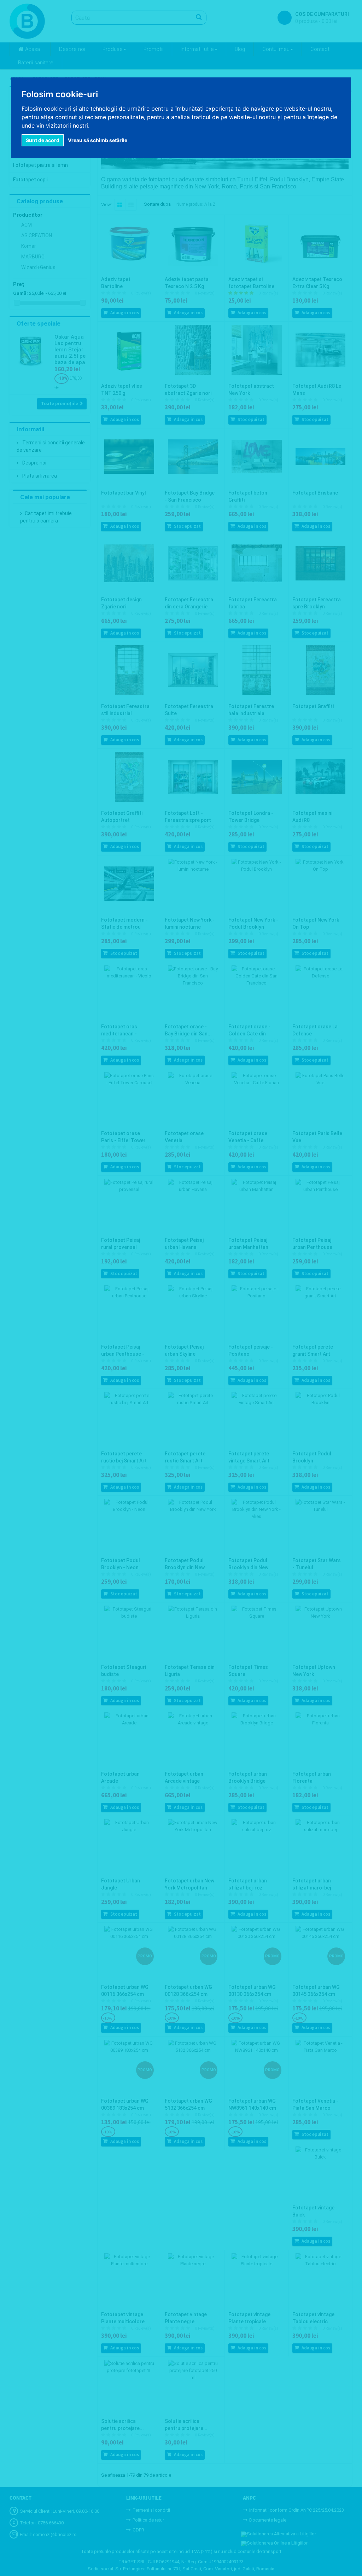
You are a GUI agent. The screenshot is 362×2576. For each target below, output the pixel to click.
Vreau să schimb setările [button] (98, 140)
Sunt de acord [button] (43, 140)
